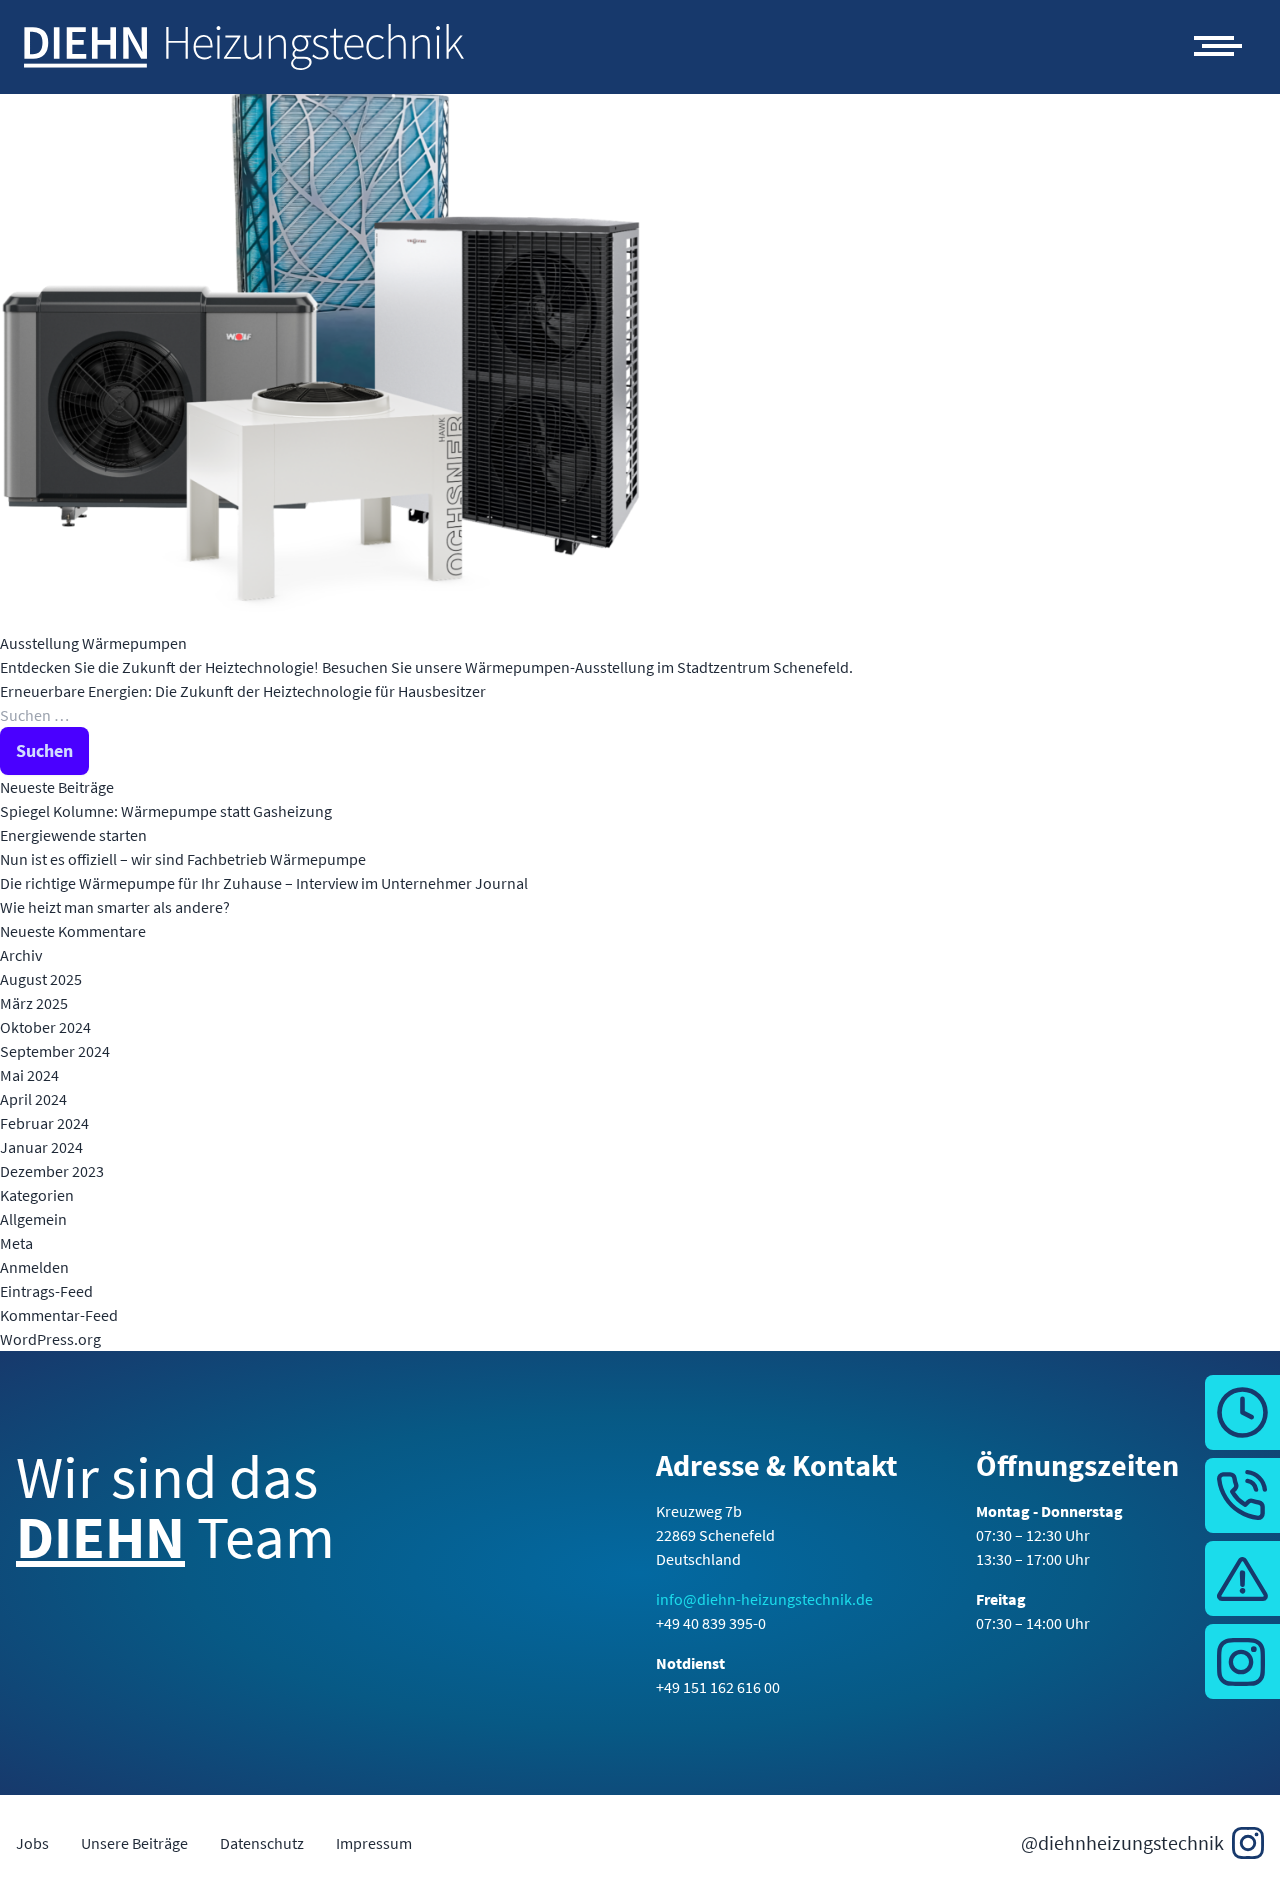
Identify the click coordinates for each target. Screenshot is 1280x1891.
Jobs (32, 1843)
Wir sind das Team (175, 1510)
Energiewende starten (73, 835)
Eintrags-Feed (46, 1291)
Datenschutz (262, 1843)
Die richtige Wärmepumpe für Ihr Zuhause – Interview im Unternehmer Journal (264, 883)
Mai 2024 (29, 1075)
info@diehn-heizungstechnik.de (764, 1599)
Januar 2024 (41, 1147)
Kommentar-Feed (59, 1315)
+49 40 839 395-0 (711, 1623)
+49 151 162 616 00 (718, 1687)
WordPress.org (50, 1339)
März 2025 (34, 1003)
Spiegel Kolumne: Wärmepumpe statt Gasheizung (166, 811)
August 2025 (41, 979)
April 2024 (33, 1099)
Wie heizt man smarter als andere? (115, 907)
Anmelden (34, 1267)
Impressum (374, 1843)
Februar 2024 (44, 1123)
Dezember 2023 (52, 1171)
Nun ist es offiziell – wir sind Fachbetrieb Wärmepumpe (183, 859)
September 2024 (55, 1051)
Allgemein (33, 1219)
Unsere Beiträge (134, 1843)
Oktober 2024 (45, 1027)
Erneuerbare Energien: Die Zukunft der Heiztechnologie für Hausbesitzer (244, 691)
